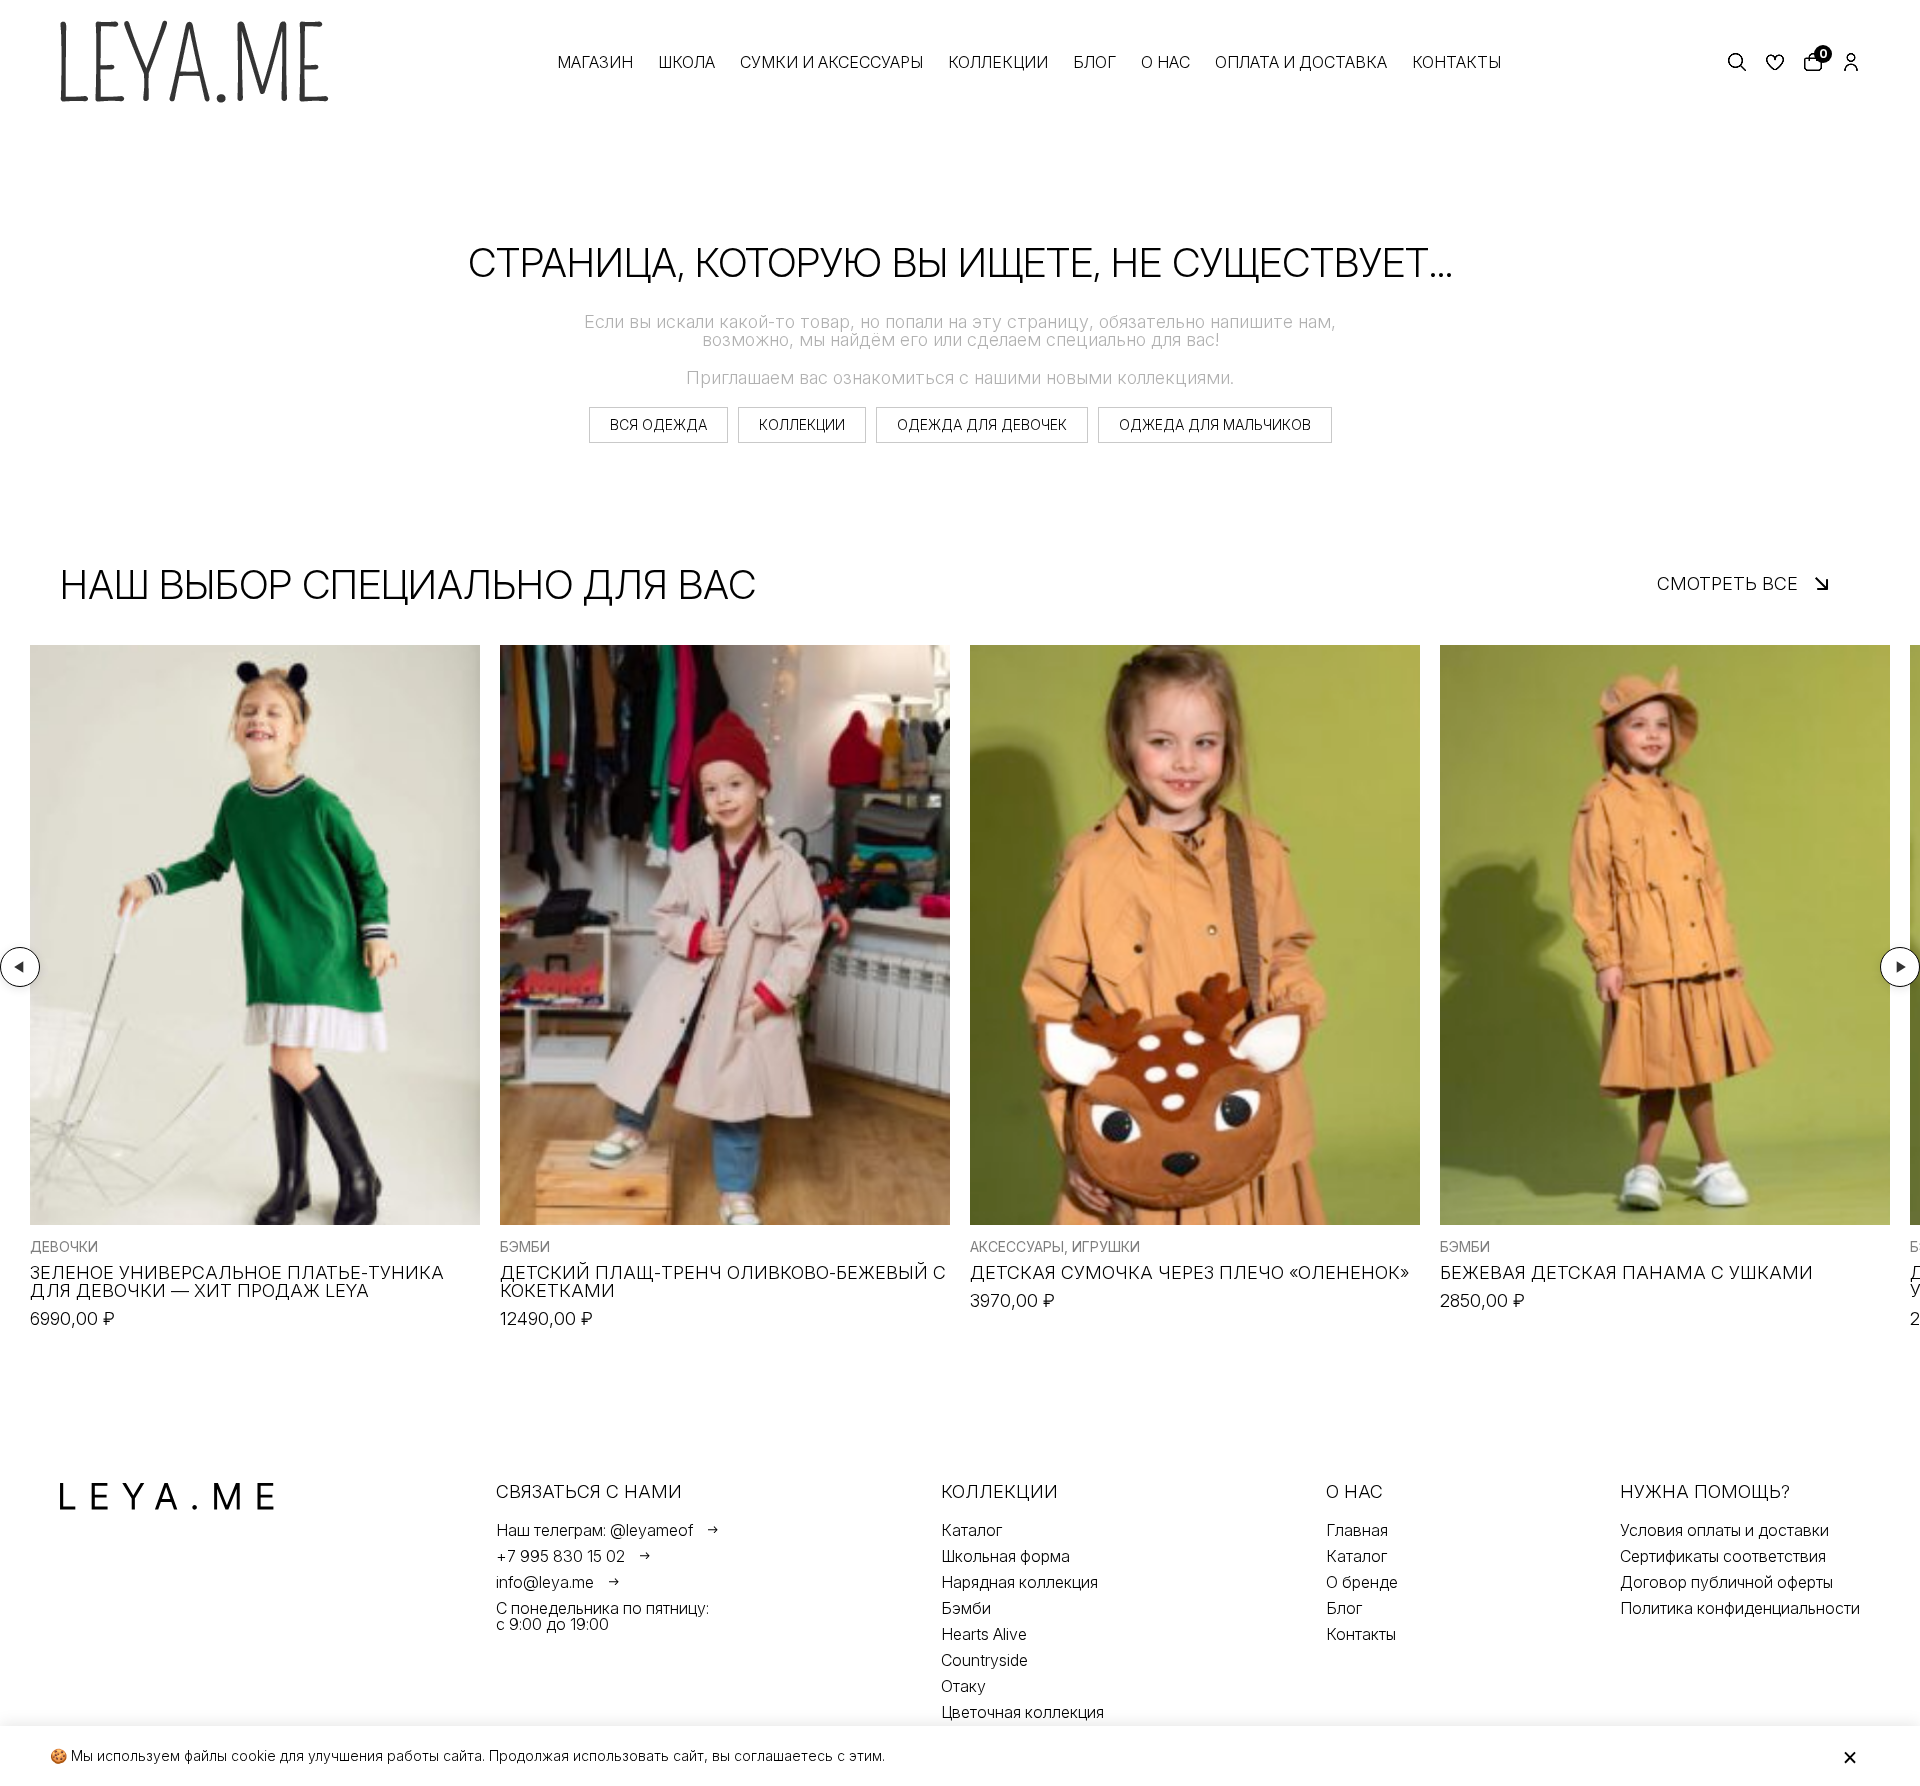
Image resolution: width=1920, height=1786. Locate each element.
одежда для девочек (982, 424)
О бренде (1362, 1582)
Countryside (984, 1660)
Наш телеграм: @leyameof (594, 1530)
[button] (20, 967)
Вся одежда (658, 424)
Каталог (971, 1530)
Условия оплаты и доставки (1724, 1530)
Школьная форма (1005, 1556)
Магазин (595, 62)
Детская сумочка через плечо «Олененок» (1189, 1273)
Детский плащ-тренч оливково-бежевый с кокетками (723, 1282)
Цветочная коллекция (1022, 1712)
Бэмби (966, 1608)
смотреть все (1727, 583)
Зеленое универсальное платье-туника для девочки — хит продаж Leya (237, 1282)
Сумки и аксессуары (831, 62)
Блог (1094, 62)
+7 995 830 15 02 (560, 1556)
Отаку (963, 1686)
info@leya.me (545, 1582)
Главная (1357, 1530)
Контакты (1456, 62)
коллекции (802, 424)
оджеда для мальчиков (1215, 424)
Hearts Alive (984, 1634)
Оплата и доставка (1301, 62)
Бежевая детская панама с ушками (1626, 1273)
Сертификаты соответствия (1723, 1556)
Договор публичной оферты (1726, 1582)
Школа (686, 62)
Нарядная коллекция (1019, 1582)
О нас (1165, 62)
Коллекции (998, 62)
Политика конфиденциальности (1740, 1608)
